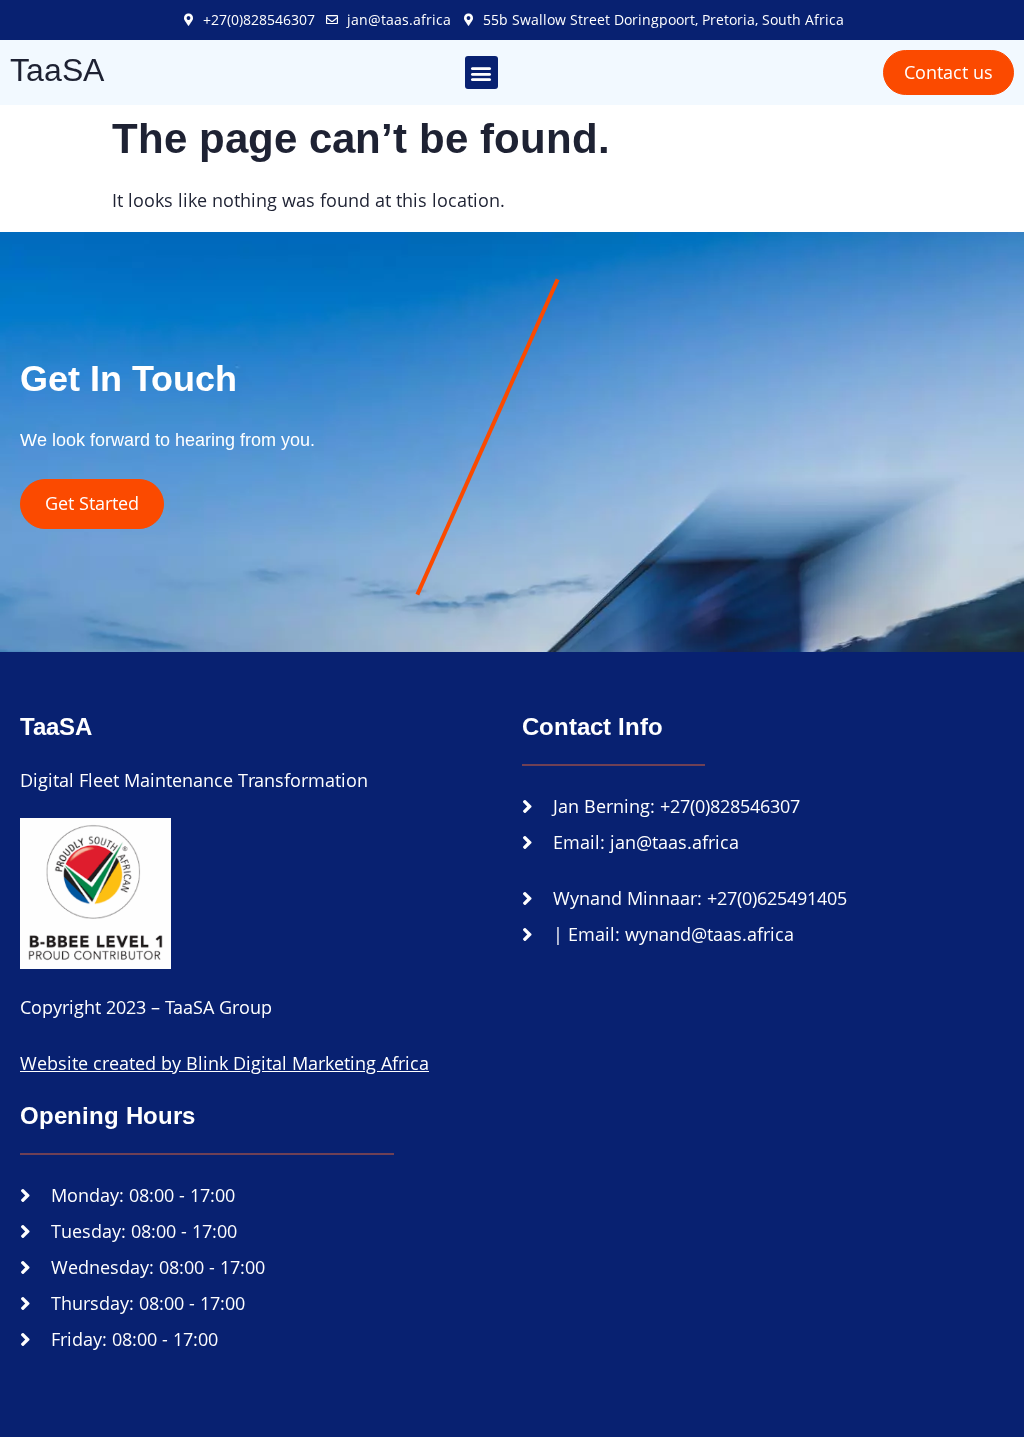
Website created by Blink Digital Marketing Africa (224, 1063)
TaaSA (57, 70)
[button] (481, 72)
